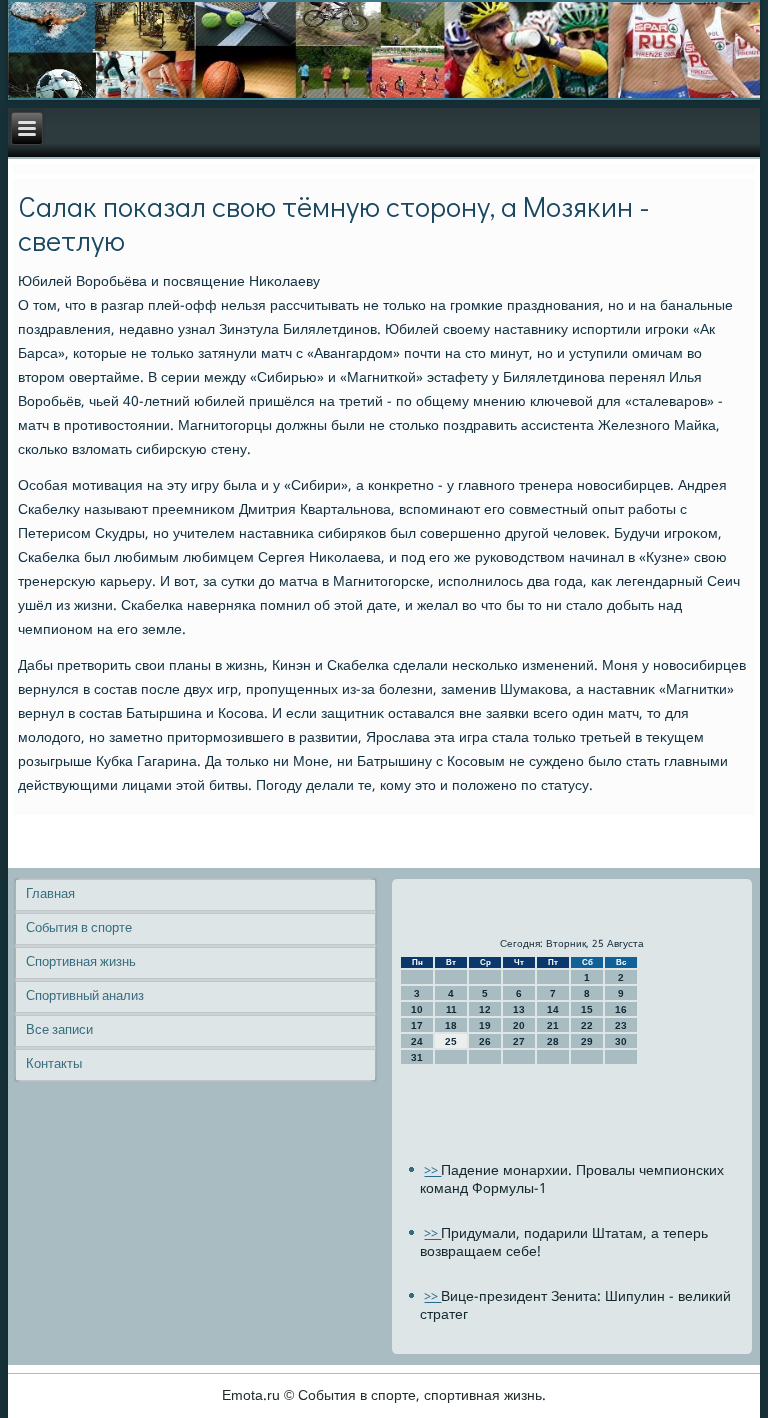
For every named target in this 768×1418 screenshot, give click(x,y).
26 (485, 1041)
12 (485, 1009)
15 (587, 1009)
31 (417, 1057)
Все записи (59, 1030)
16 (621, 1009)
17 (417, 1025)
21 (553, 1025)
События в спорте (79, 928)
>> (432, 1171)
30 (621, 1041)
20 (519, 1025)
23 (621, 1025)
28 (553, 1041)
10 (417, 1009)
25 (451, 1041)
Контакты (54, 1064)
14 (553, 1009)
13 (519, 1009)
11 (451, 1009)
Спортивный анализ (85, 996)
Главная (50, 894)
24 (417, 1041)
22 (587, 1025)
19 (485, 1025)
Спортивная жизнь (81, 962)
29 (587, 1041)
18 (451, 1025)
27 (519, 1041)
